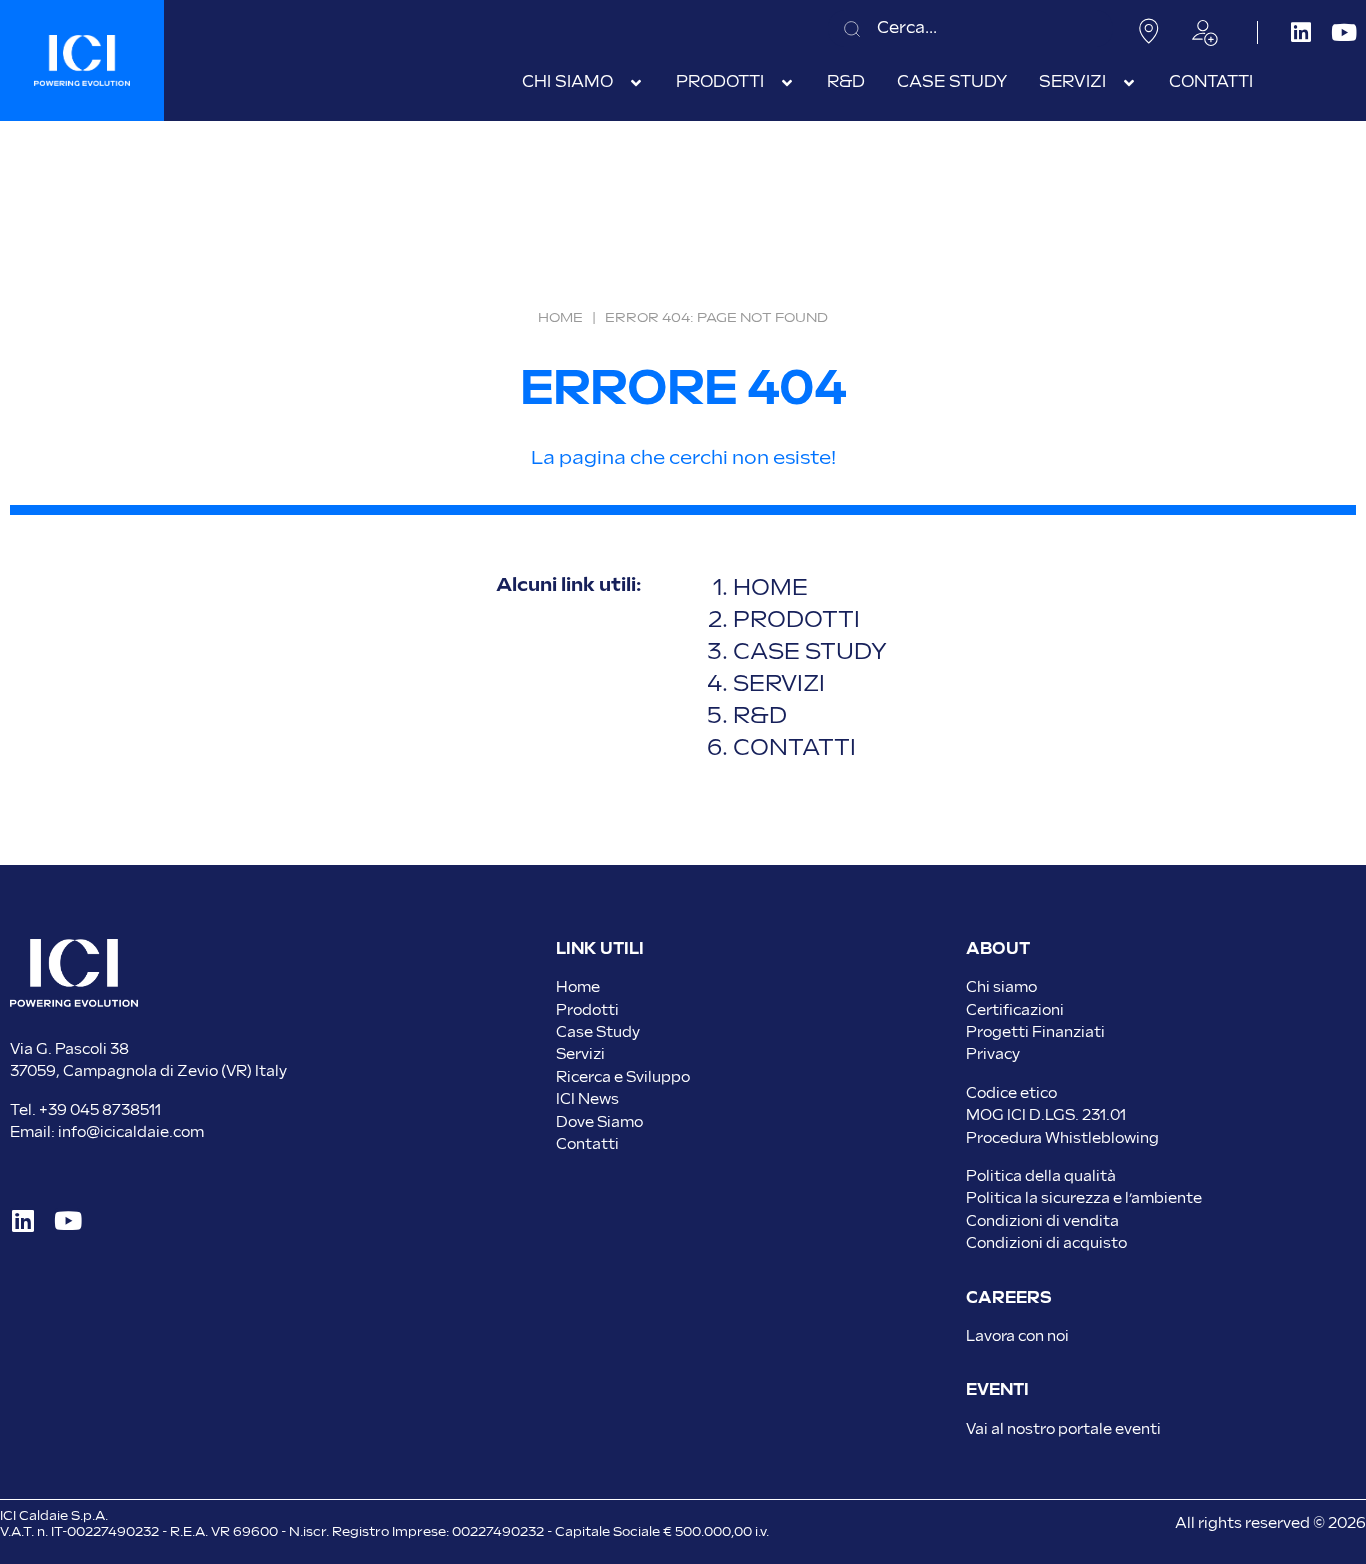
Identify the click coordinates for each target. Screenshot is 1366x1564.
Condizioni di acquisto (1046, 1243)
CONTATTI (794, 748)
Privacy (993, 1054)
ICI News (587, 1099)
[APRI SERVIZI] (1129, 83)
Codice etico (1011, 1093)
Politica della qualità (1041, 1176)
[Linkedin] (1301, 32)
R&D (760, 716)
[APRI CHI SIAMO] (636, 83)
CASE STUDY (812, 652)
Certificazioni (1015, 1010)
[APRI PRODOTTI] (787, 83)
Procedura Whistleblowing (1062, 1138)
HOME (770, 588)
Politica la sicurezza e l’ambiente (1084, 1198)
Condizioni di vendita (1042, 1221)
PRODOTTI (796, 620)
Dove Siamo (599, 1122)
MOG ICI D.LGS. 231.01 (1046, 1115)
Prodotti (587, 1010)
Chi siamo (1001, 987)
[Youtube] (1344, 32)
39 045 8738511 (104, 1110)
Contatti (587, 1144)
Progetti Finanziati (1035, 1032)
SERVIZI (779, 684)
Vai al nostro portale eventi (1063, 1429)
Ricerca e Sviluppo (623, 1077)
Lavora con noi (1017, 1336)
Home (560, 318)
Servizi (580, 1054)
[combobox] (970, 28)
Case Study (598, 1032)
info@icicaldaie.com (131, 1132)
